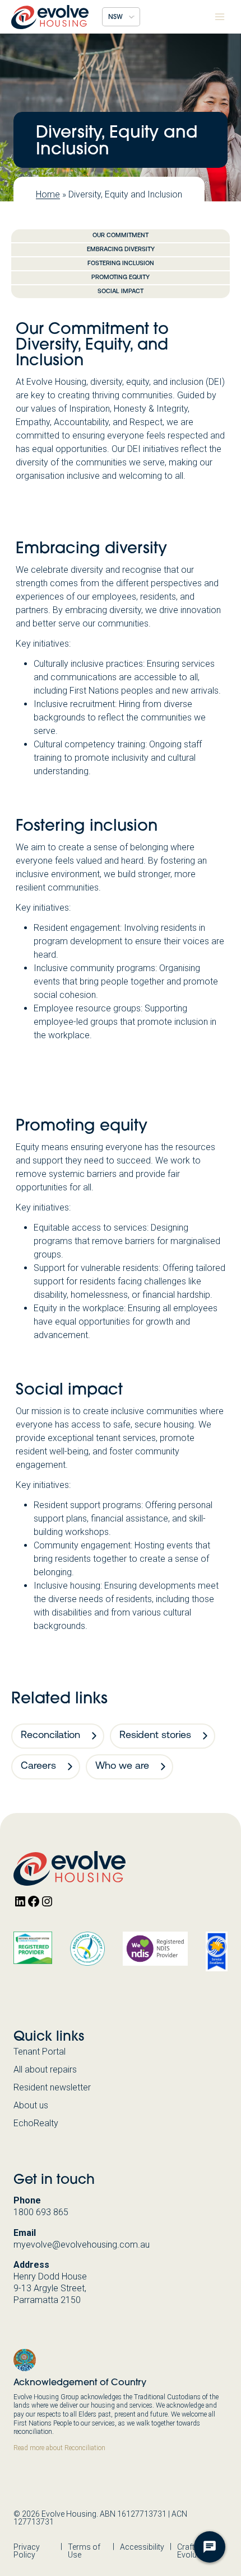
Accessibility (142, 2547)
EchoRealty (36, 2123)
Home (48, 194)
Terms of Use (84, 2551)
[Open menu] (219, 17)
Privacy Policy (27, 2551)
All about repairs (45, 2069)
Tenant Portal (40, 2052)
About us (31, 2105)
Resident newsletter (52, 2087)
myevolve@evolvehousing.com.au (82, 2245)
